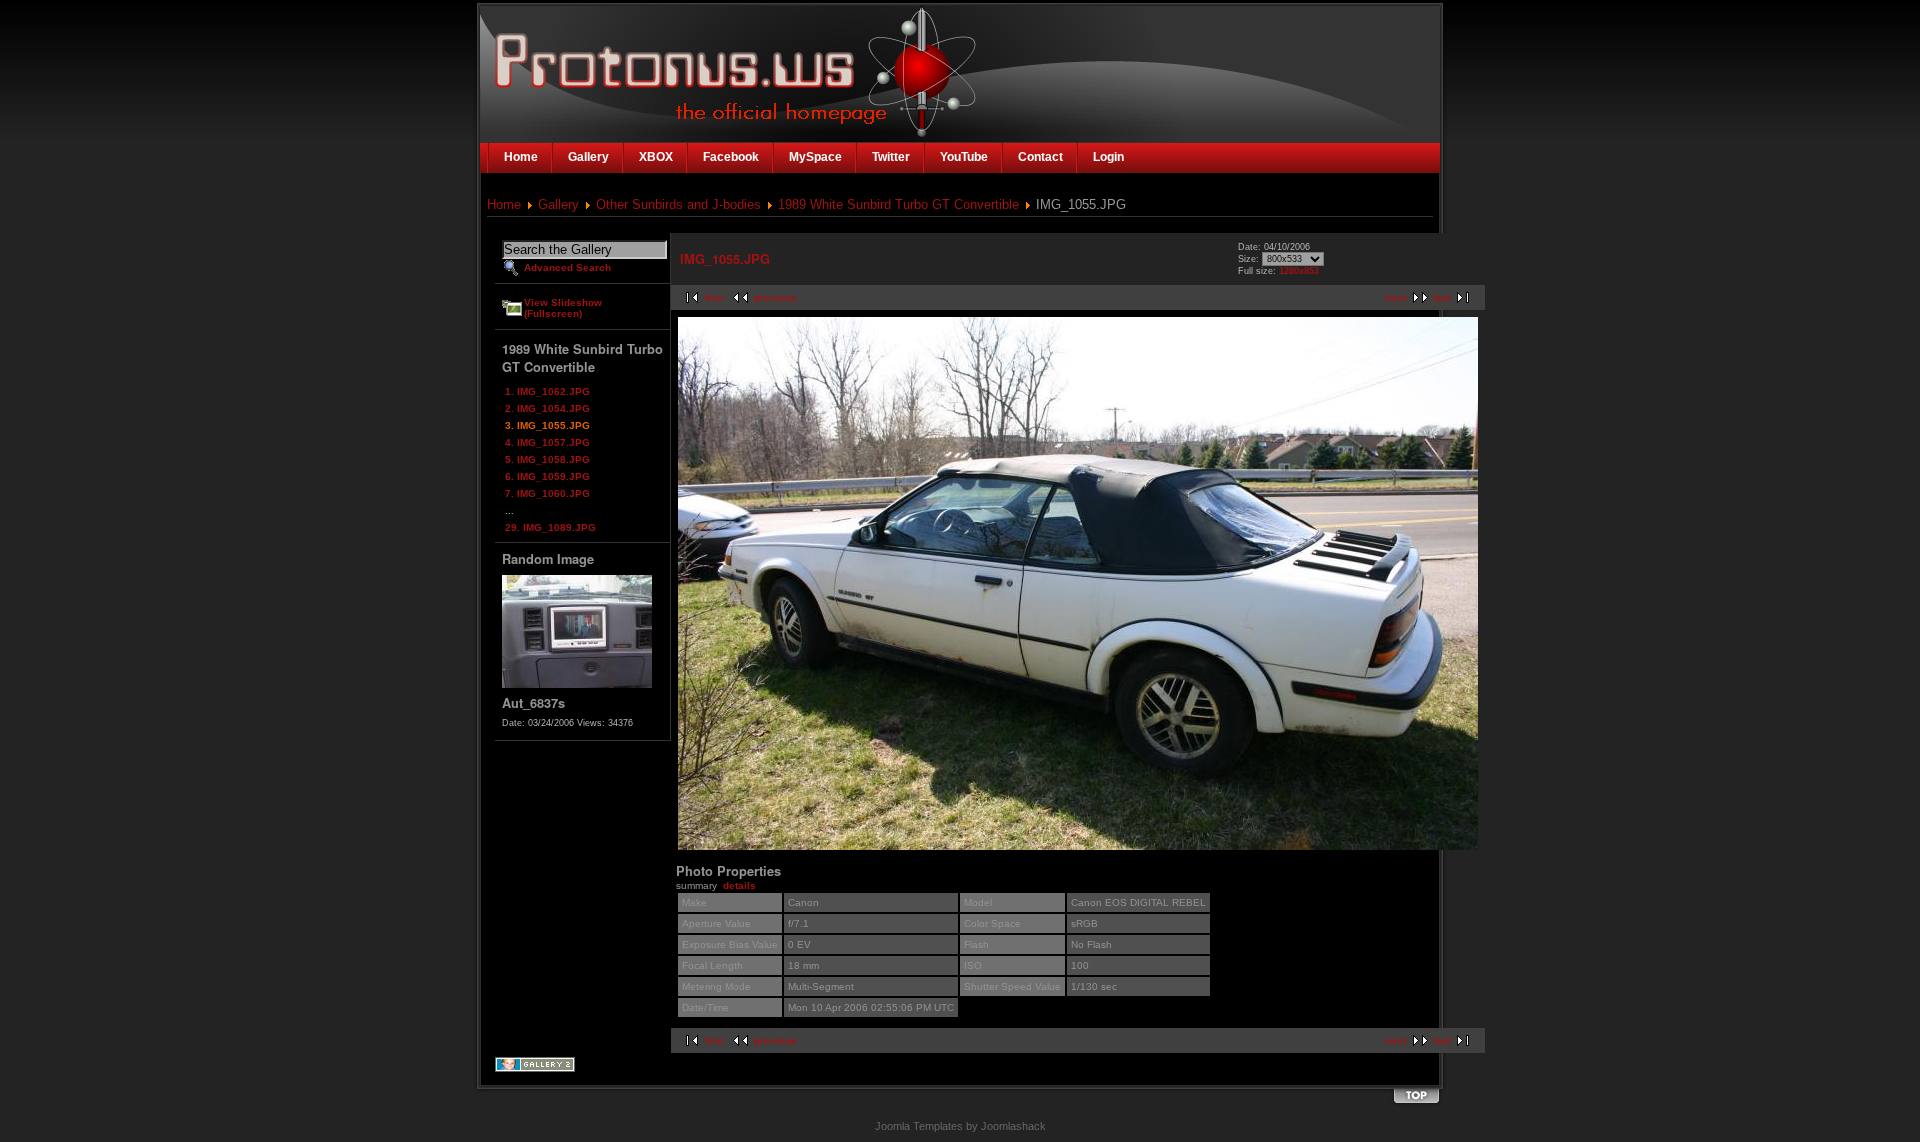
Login (1108, 157)
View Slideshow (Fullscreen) (563, 308)
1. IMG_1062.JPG (547, 391)
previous (775, 297)
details (739, 885)
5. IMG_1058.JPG (547, 459)
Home (504, 204)
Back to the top (1416, 1096)
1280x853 (1299, 271)
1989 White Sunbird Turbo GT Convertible (898, 204)
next (1395, 297)
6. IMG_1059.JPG (547, 476)
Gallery (558, 204)
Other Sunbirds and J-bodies (678, 204)
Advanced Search (567, 267)
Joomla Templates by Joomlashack (960, 1126)
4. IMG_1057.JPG (547, 442)
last (1442, 297)
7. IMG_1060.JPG (547, 493)
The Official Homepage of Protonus (652, 62)
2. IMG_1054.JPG (547, 408)
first (714, 297)
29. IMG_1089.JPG (550, 527)
